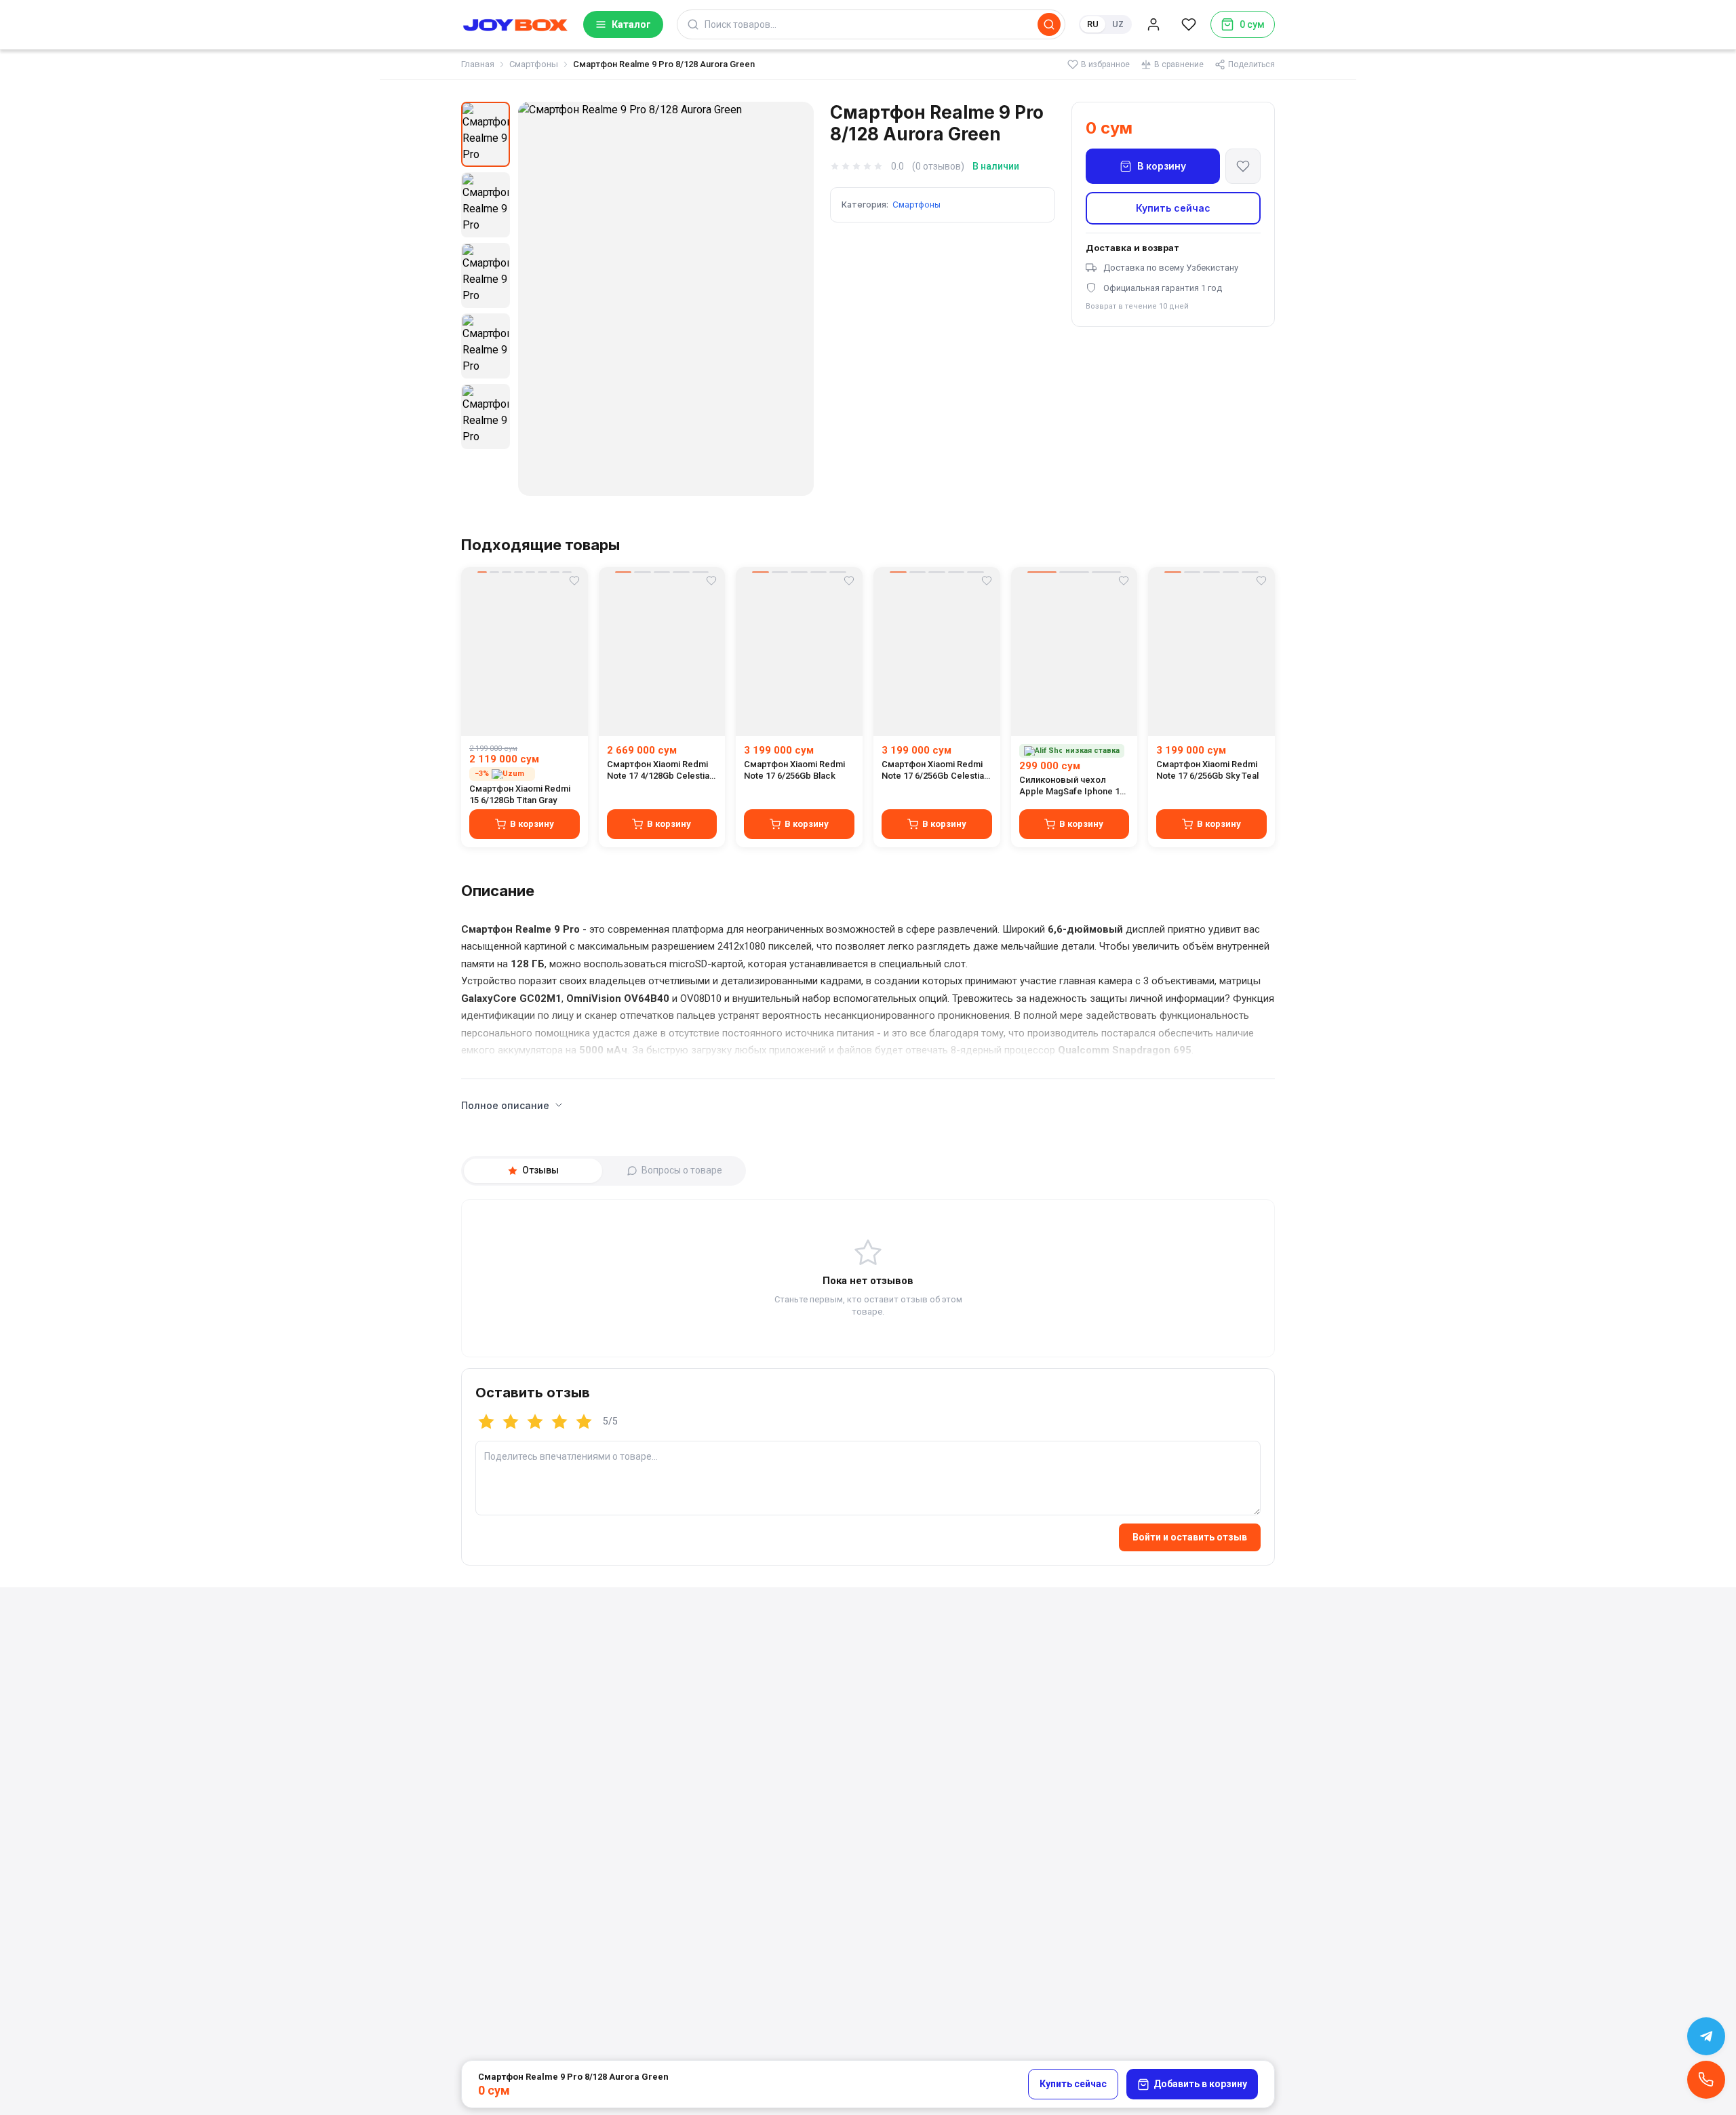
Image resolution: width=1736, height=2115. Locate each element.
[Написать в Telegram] (1706, 2036)
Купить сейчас (1173, 208)
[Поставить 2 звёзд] (511, 1422)
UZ (1118, 24)
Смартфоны (534, 64)
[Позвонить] (1706, 2080)
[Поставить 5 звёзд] (584, 1422)
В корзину (1162, 166)
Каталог (631, 24)
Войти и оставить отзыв (1190, 1537)
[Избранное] (1189, 24)
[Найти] (1049, 24)
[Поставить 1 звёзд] (486, 1422)
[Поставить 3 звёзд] (535, 1422)
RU (1093, 24)
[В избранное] (1243, 166)
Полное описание (505, 1105)
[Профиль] (1153, 24)
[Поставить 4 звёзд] (559, 1422)
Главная (478, 64)
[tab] (533, 1171)
